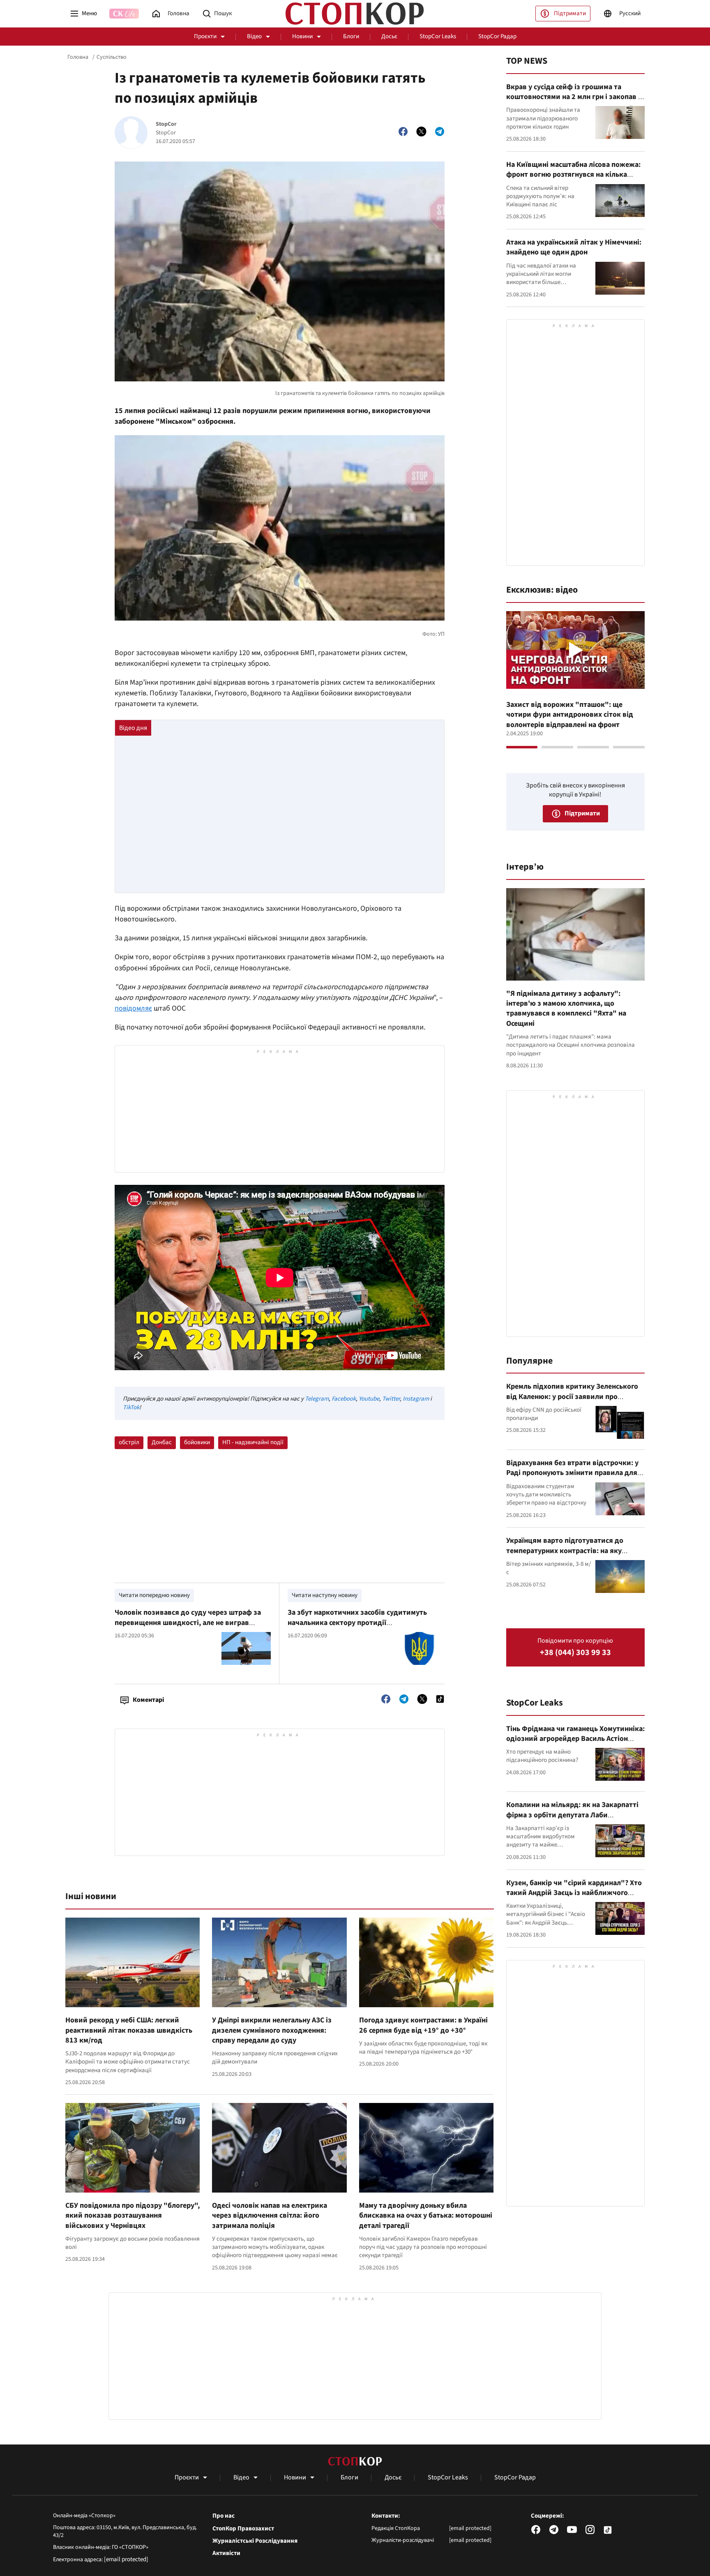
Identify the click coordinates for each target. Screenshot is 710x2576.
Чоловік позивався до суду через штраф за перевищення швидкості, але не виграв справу (188, 1623)
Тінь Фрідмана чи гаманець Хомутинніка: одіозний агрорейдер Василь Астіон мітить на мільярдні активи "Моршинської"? (575, 1744)
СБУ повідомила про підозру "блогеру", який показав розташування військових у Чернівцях (133, 2216)
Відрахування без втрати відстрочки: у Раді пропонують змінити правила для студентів (572, 1473)
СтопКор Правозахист (243, 2529)
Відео (254, 36)
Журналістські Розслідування (255, 2541)
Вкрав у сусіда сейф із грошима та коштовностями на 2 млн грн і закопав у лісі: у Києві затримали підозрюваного (574, 97)
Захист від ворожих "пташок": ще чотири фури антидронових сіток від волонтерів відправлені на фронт (570, 715)
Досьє (389, 36)
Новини (302, 36)
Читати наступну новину (325, 1595)
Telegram (317, 1399)
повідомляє (133, 1008)
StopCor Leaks (438, 36)
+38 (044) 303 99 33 (575, 1653)
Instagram (416, 1399)
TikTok (131, 1407)
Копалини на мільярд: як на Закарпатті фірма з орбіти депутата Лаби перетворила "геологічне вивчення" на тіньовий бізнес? (573, 1820)
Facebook (344, 1399)
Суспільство (112, 57)
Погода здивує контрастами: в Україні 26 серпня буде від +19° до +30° (423, 2025)
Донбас (162, 1442)
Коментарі (148, 1700)
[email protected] (126, 2559)
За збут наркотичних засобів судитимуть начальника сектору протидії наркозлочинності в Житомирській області (361, 1623)
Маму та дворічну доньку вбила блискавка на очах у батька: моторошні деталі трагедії (426, 2216)
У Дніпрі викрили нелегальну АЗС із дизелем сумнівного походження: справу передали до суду (272, 2030)
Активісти (226, 2553)
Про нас (224, 2516)
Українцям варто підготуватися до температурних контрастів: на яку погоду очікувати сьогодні (565, 1551)
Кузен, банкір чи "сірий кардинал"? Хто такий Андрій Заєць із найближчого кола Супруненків (574, 1893)
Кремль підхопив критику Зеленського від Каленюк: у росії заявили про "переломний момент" (572, 1396)
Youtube (369, 1399)
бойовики (197, 1442)
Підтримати (570, 13)
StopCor (166, 124)
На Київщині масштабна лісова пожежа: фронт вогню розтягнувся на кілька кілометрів (573, 175)
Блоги (351, 36)
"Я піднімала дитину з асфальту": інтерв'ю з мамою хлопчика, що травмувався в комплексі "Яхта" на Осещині (566, 1009)
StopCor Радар (497, 36)
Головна (78, 57)
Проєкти (205, 36)
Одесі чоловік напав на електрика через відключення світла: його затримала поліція (270, 2216)
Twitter (391, 1399)
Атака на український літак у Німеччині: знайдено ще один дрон (574, 247)
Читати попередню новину (154, 1595)
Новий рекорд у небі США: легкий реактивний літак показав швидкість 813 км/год (129, 2030)
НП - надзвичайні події (253, 1442)
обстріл (129, 1442)
